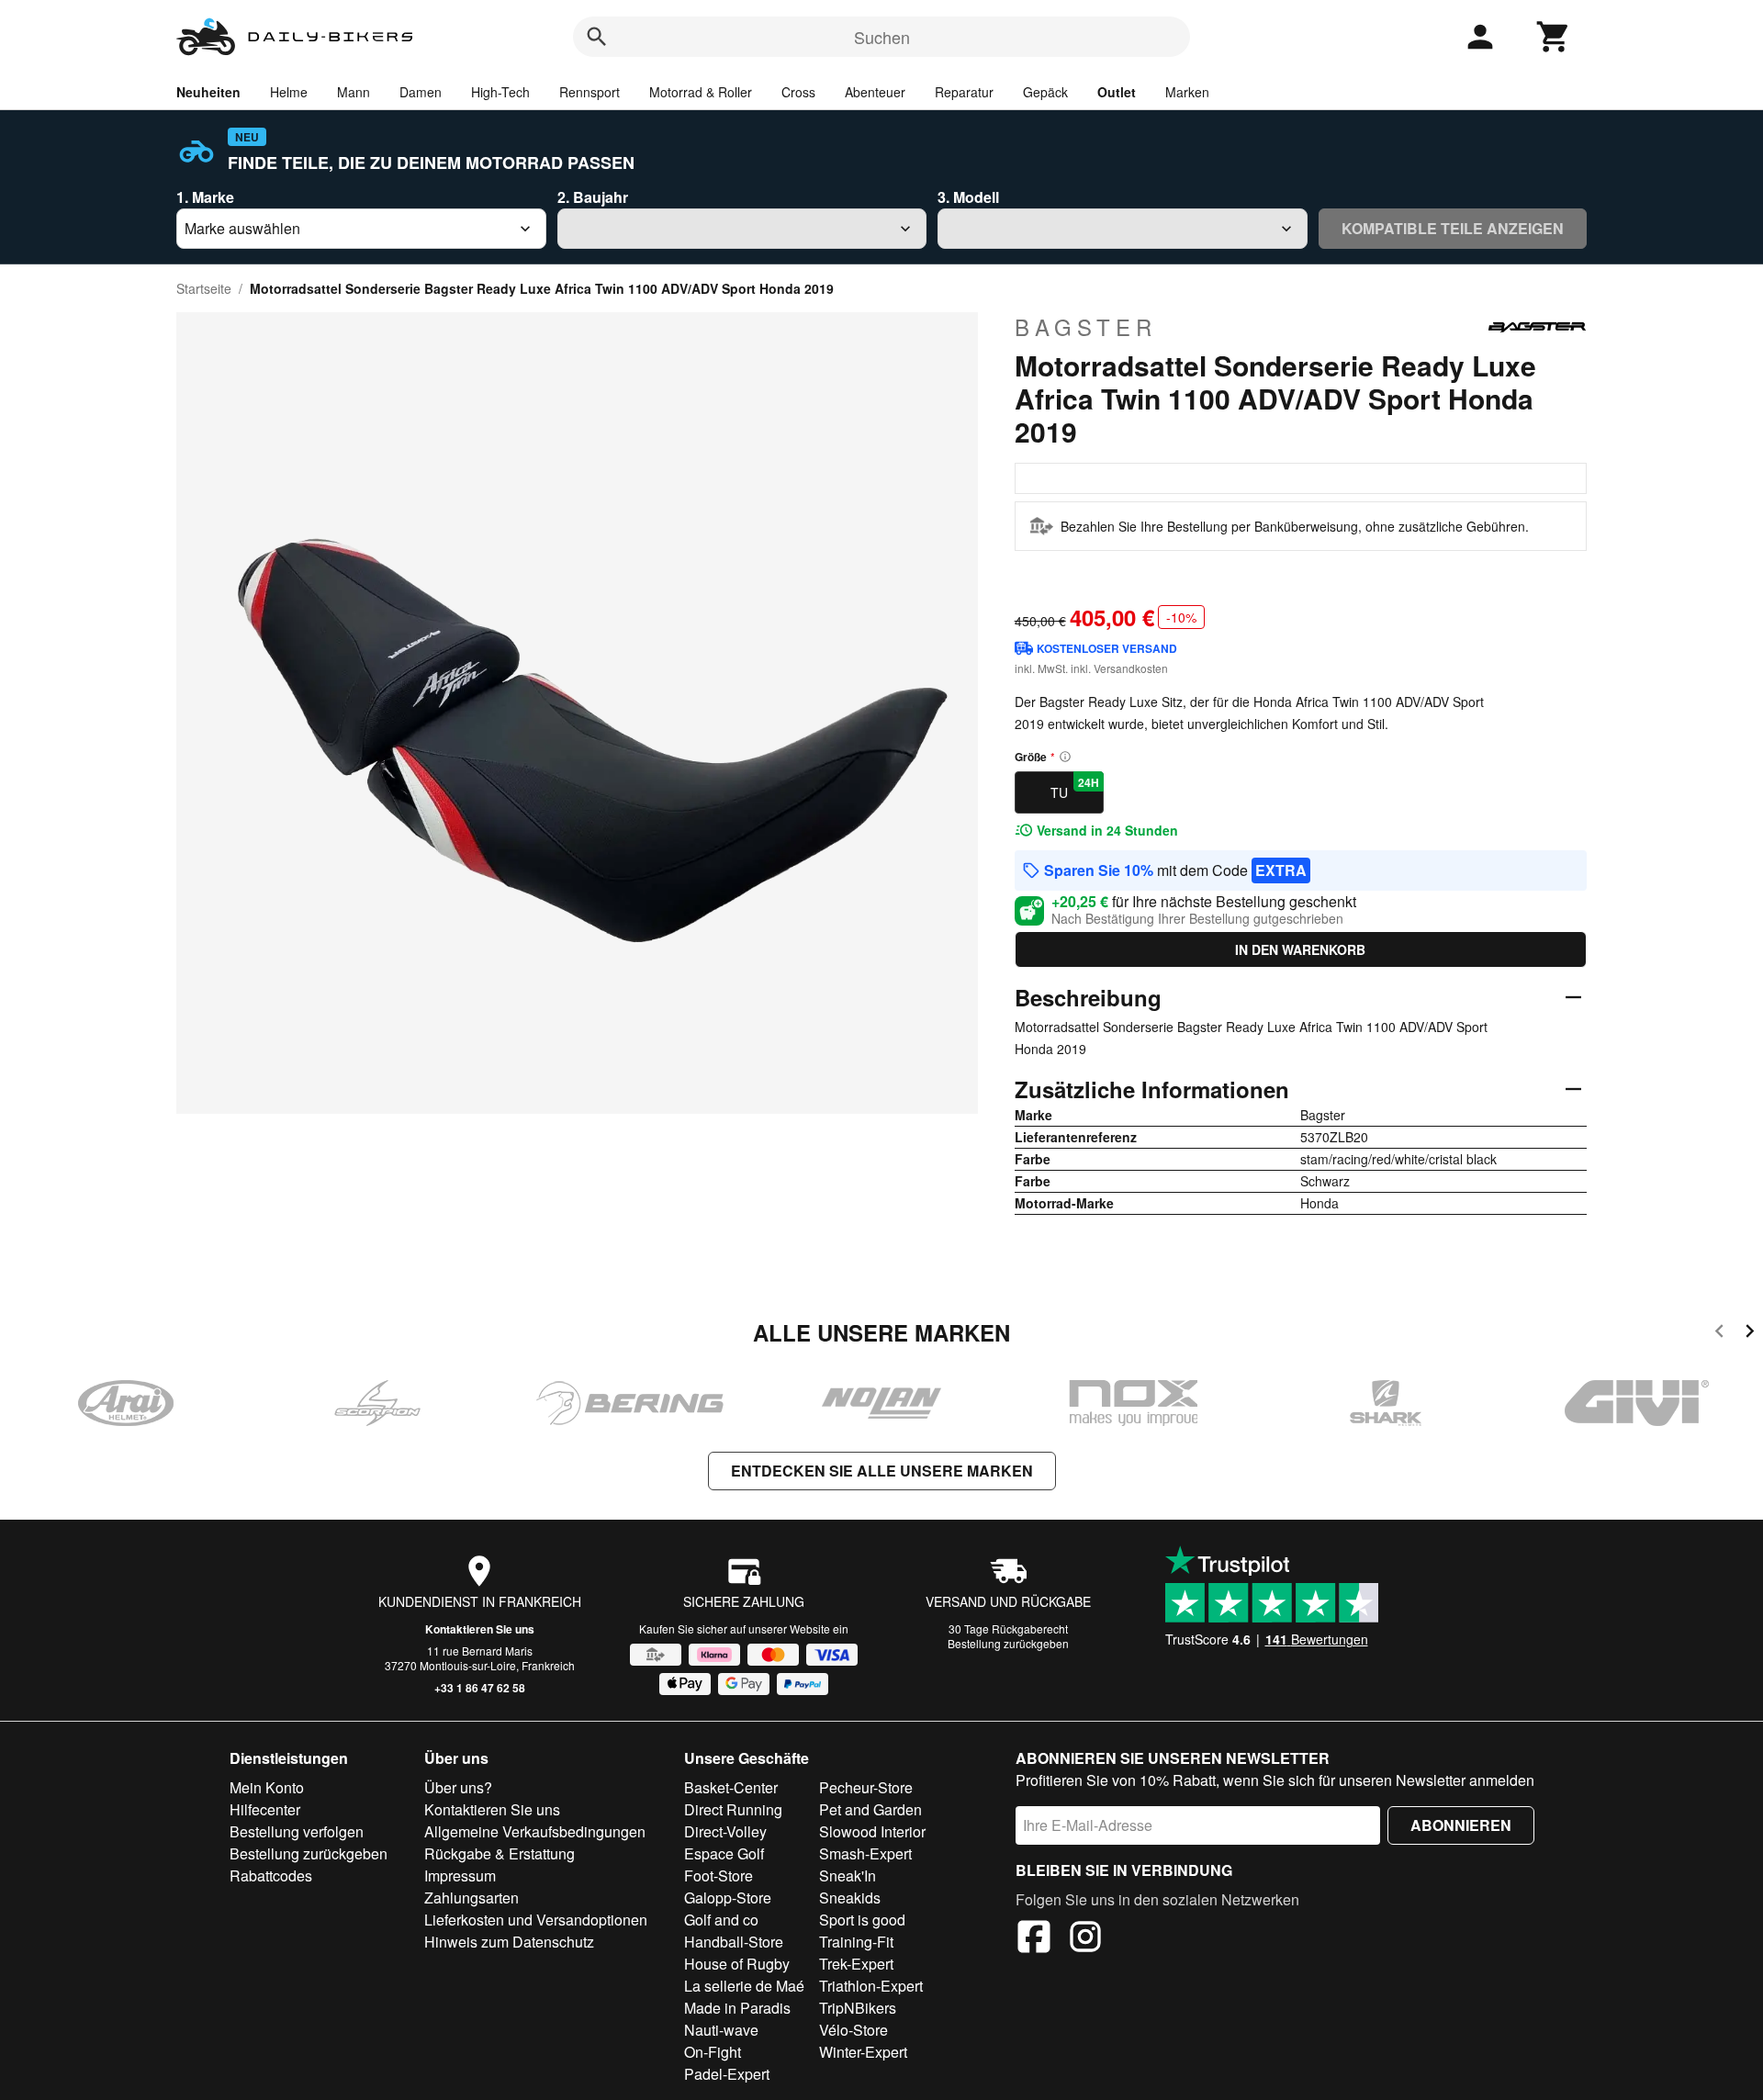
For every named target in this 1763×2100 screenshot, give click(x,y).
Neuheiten (208, 92)
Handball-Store (734, 1942)
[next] (1750, 1334)
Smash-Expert (865, 1853)
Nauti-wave (721, 2030)
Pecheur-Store (866, 1787)
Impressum (460, 1875)
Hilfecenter (265, 1809)
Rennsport (590, 92)
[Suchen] (597, 37)
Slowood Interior (872, 1831)
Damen (421, 92)
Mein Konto (267, 1787)
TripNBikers (858, 2008)
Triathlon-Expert (871, 1986)
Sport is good (862, 1920)
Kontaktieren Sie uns (480, 1629)
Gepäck (1045, 92)
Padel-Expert (727, 2074)
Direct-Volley (725, 1831)
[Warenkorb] (1554, 37)
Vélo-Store (853, 2030)
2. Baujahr (593, 197)
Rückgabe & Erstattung (500, 1853)
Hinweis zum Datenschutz (509, 1942)
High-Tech (500, 92)
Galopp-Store (728, 1898)
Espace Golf (724, 1853)
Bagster (1086, 327)
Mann (354, 92)
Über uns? (458, 1787)
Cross (798, 92)
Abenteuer (875, 92)
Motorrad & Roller (701, 92)
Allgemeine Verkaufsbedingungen (535, 1831)
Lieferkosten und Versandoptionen (536, 1920)
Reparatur (964, 92)
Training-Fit (856, 1942)
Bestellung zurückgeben (1008, 1643)
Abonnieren (1461, 1825)
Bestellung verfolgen (297, 1831)
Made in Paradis (737, 2008)
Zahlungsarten (472, 1898)
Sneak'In (848, 1875)
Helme (289, 92)
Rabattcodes (271, 1875)
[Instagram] (1085, 1939)
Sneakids (850, 1898)
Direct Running (733, 1809)
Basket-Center (731, 1787)
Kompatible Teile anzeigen (1453, 228)
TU (1075, 788)
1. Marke (205, 197)
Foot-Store (719, 1875)
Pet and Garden (870, 1809)
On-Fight (713, 2052)
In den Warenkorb (1300, 949)
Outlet (1117, 92)
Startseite (204, 288)
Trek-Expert (856, 1964)
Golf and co (721, 1920)
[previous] (1719, 1334)
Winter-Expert (863, 2052)
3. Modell (968, 197)
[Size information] (1065, 757)
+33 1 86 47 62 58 (480, 1688)
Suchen (882, 37)
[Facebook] (1034, 1939)
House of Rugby (737, 1964)
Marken (1187, 92)
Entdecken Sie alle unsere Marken (882, 1471)
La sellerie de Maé (744, 1986)
